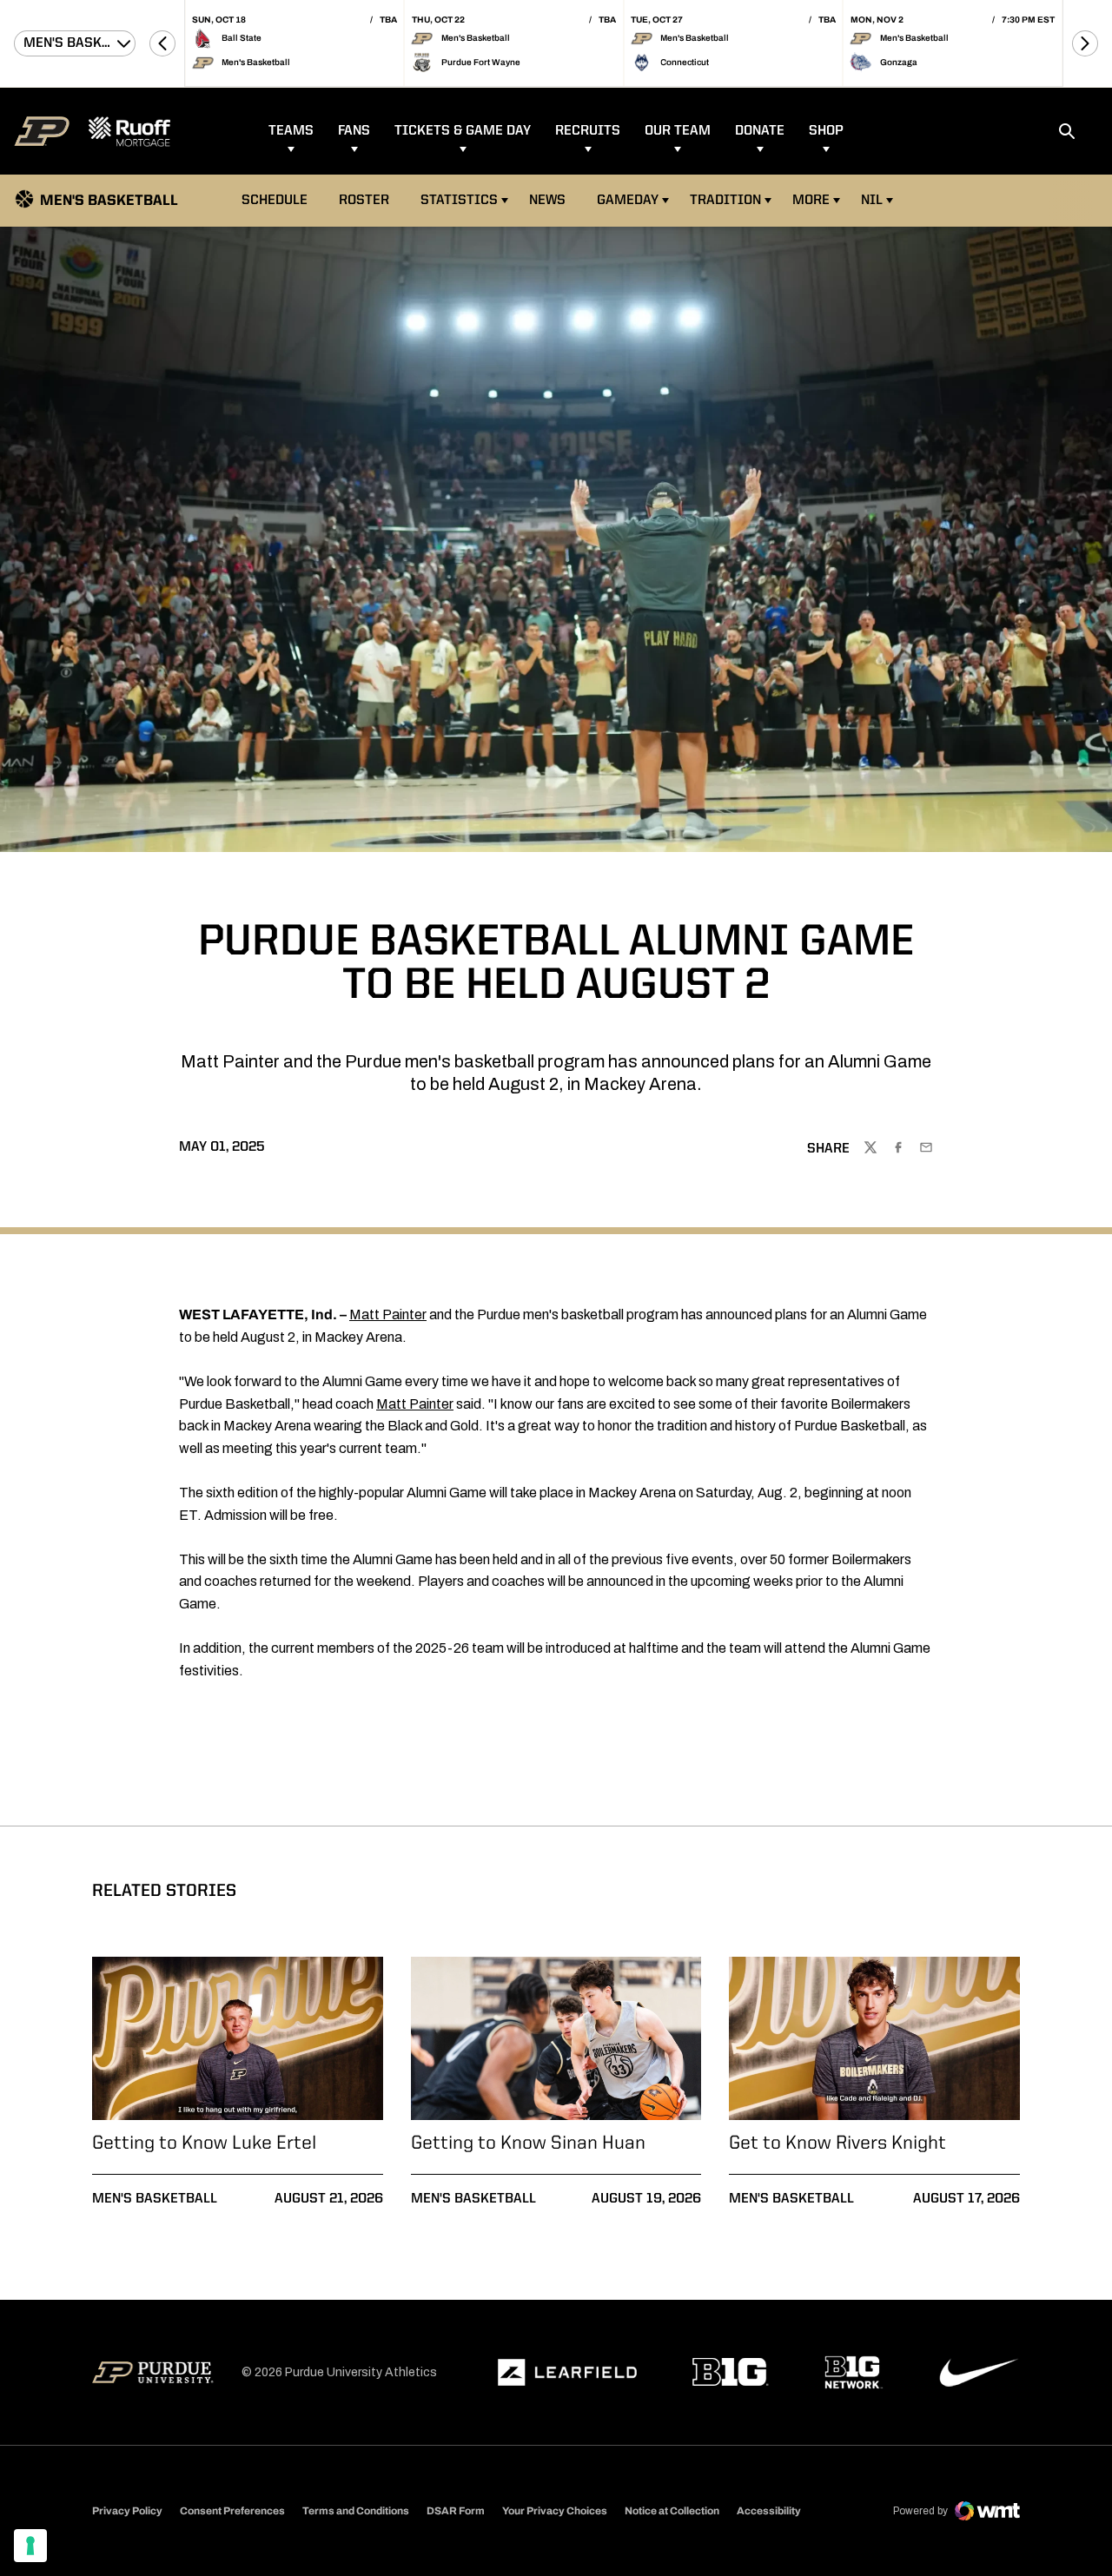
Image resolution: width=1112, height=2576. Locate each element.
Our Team (678, 131)
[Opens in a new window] (567, 2373)
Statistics (459, 201)
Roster (364, 201)
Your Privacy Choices (555, 2511)
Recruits (588, 131)
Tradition (725, 201)
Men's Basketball (155, 2199)
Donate (760, 131)
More (811, 201)
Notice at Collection (672, 2511)
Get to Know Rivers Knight (837, 2143)
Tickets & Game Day (463, 131)
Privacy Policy (127, 2511)
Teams (291, 131)
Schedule (275, 201)
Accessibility (769, 2510)
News (547, 201)
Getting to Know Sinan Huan (528, 2143)
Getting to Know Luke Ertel (204, 2143)
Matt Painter (388, 1314)
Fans (354, 131)
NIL (872, 201)
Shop (826, 131)
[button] (162, 43)
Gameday (628, 201)
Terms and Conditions (356, 2511)
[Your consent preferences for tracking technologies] (30, 2546)
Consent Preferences (232, 2511)
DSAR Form (456, 2511)
